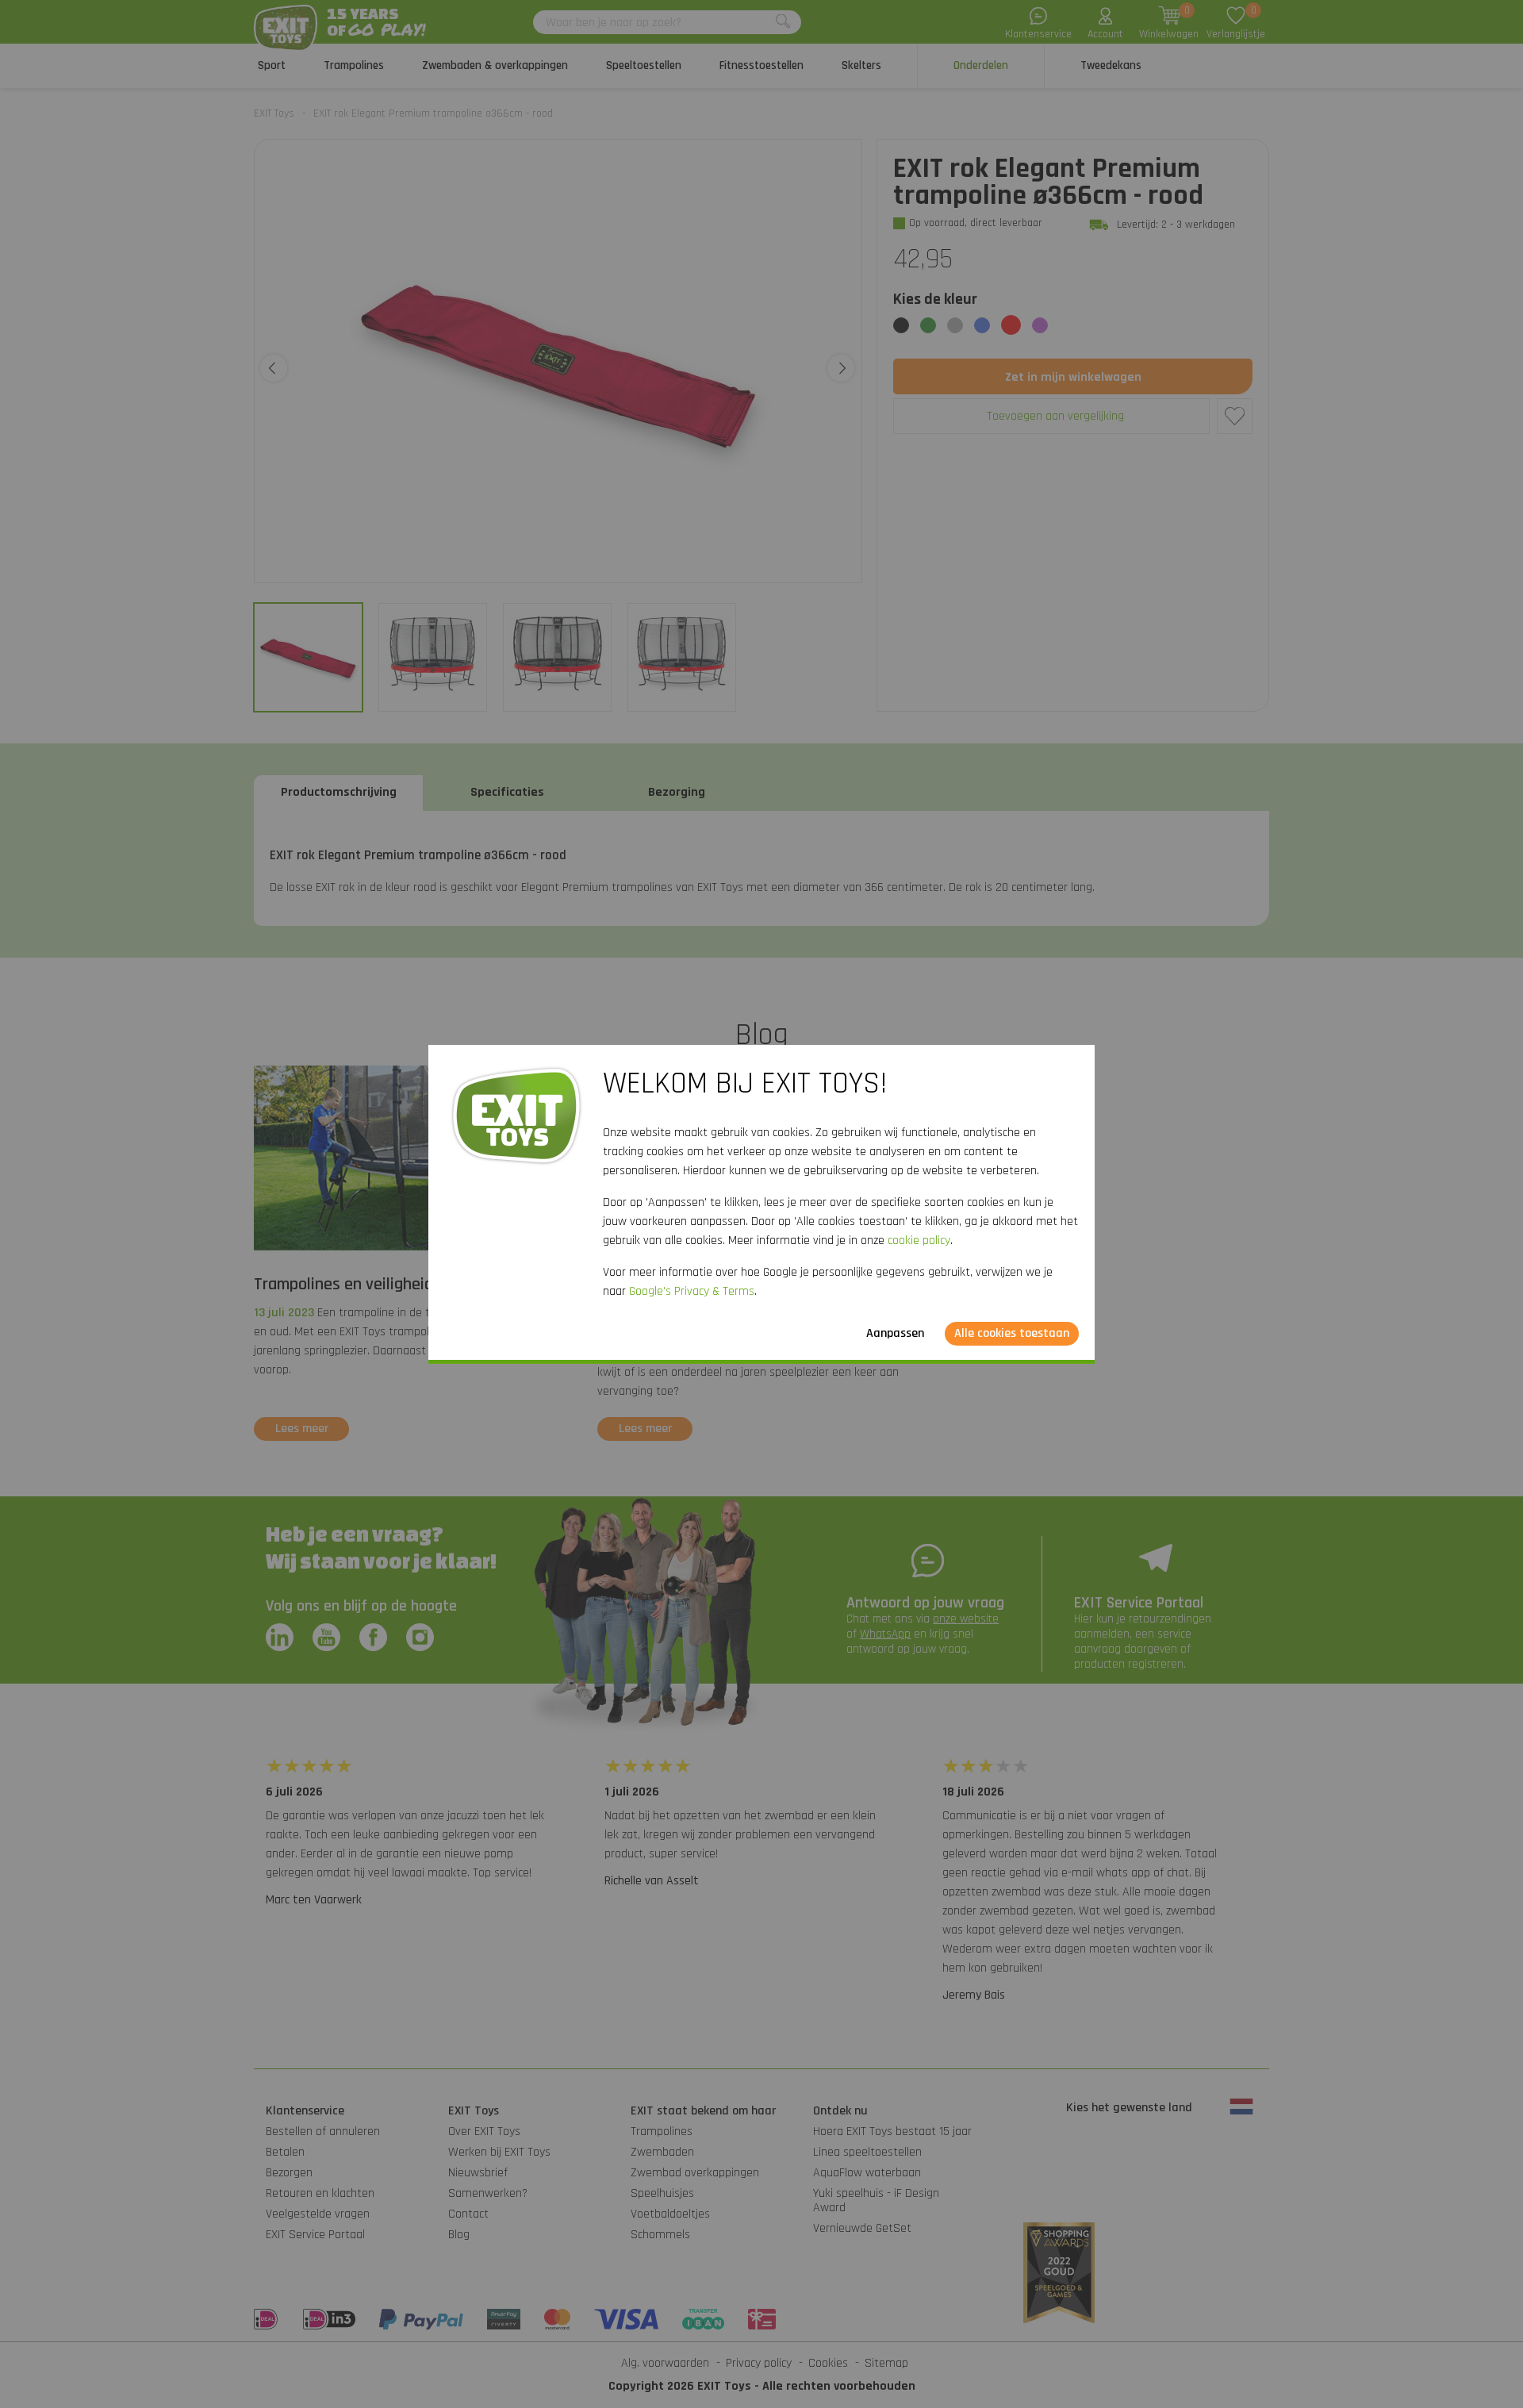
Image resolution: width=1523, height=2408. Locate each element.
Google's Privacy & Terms (692, 1291)
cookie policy (919, 1240)
